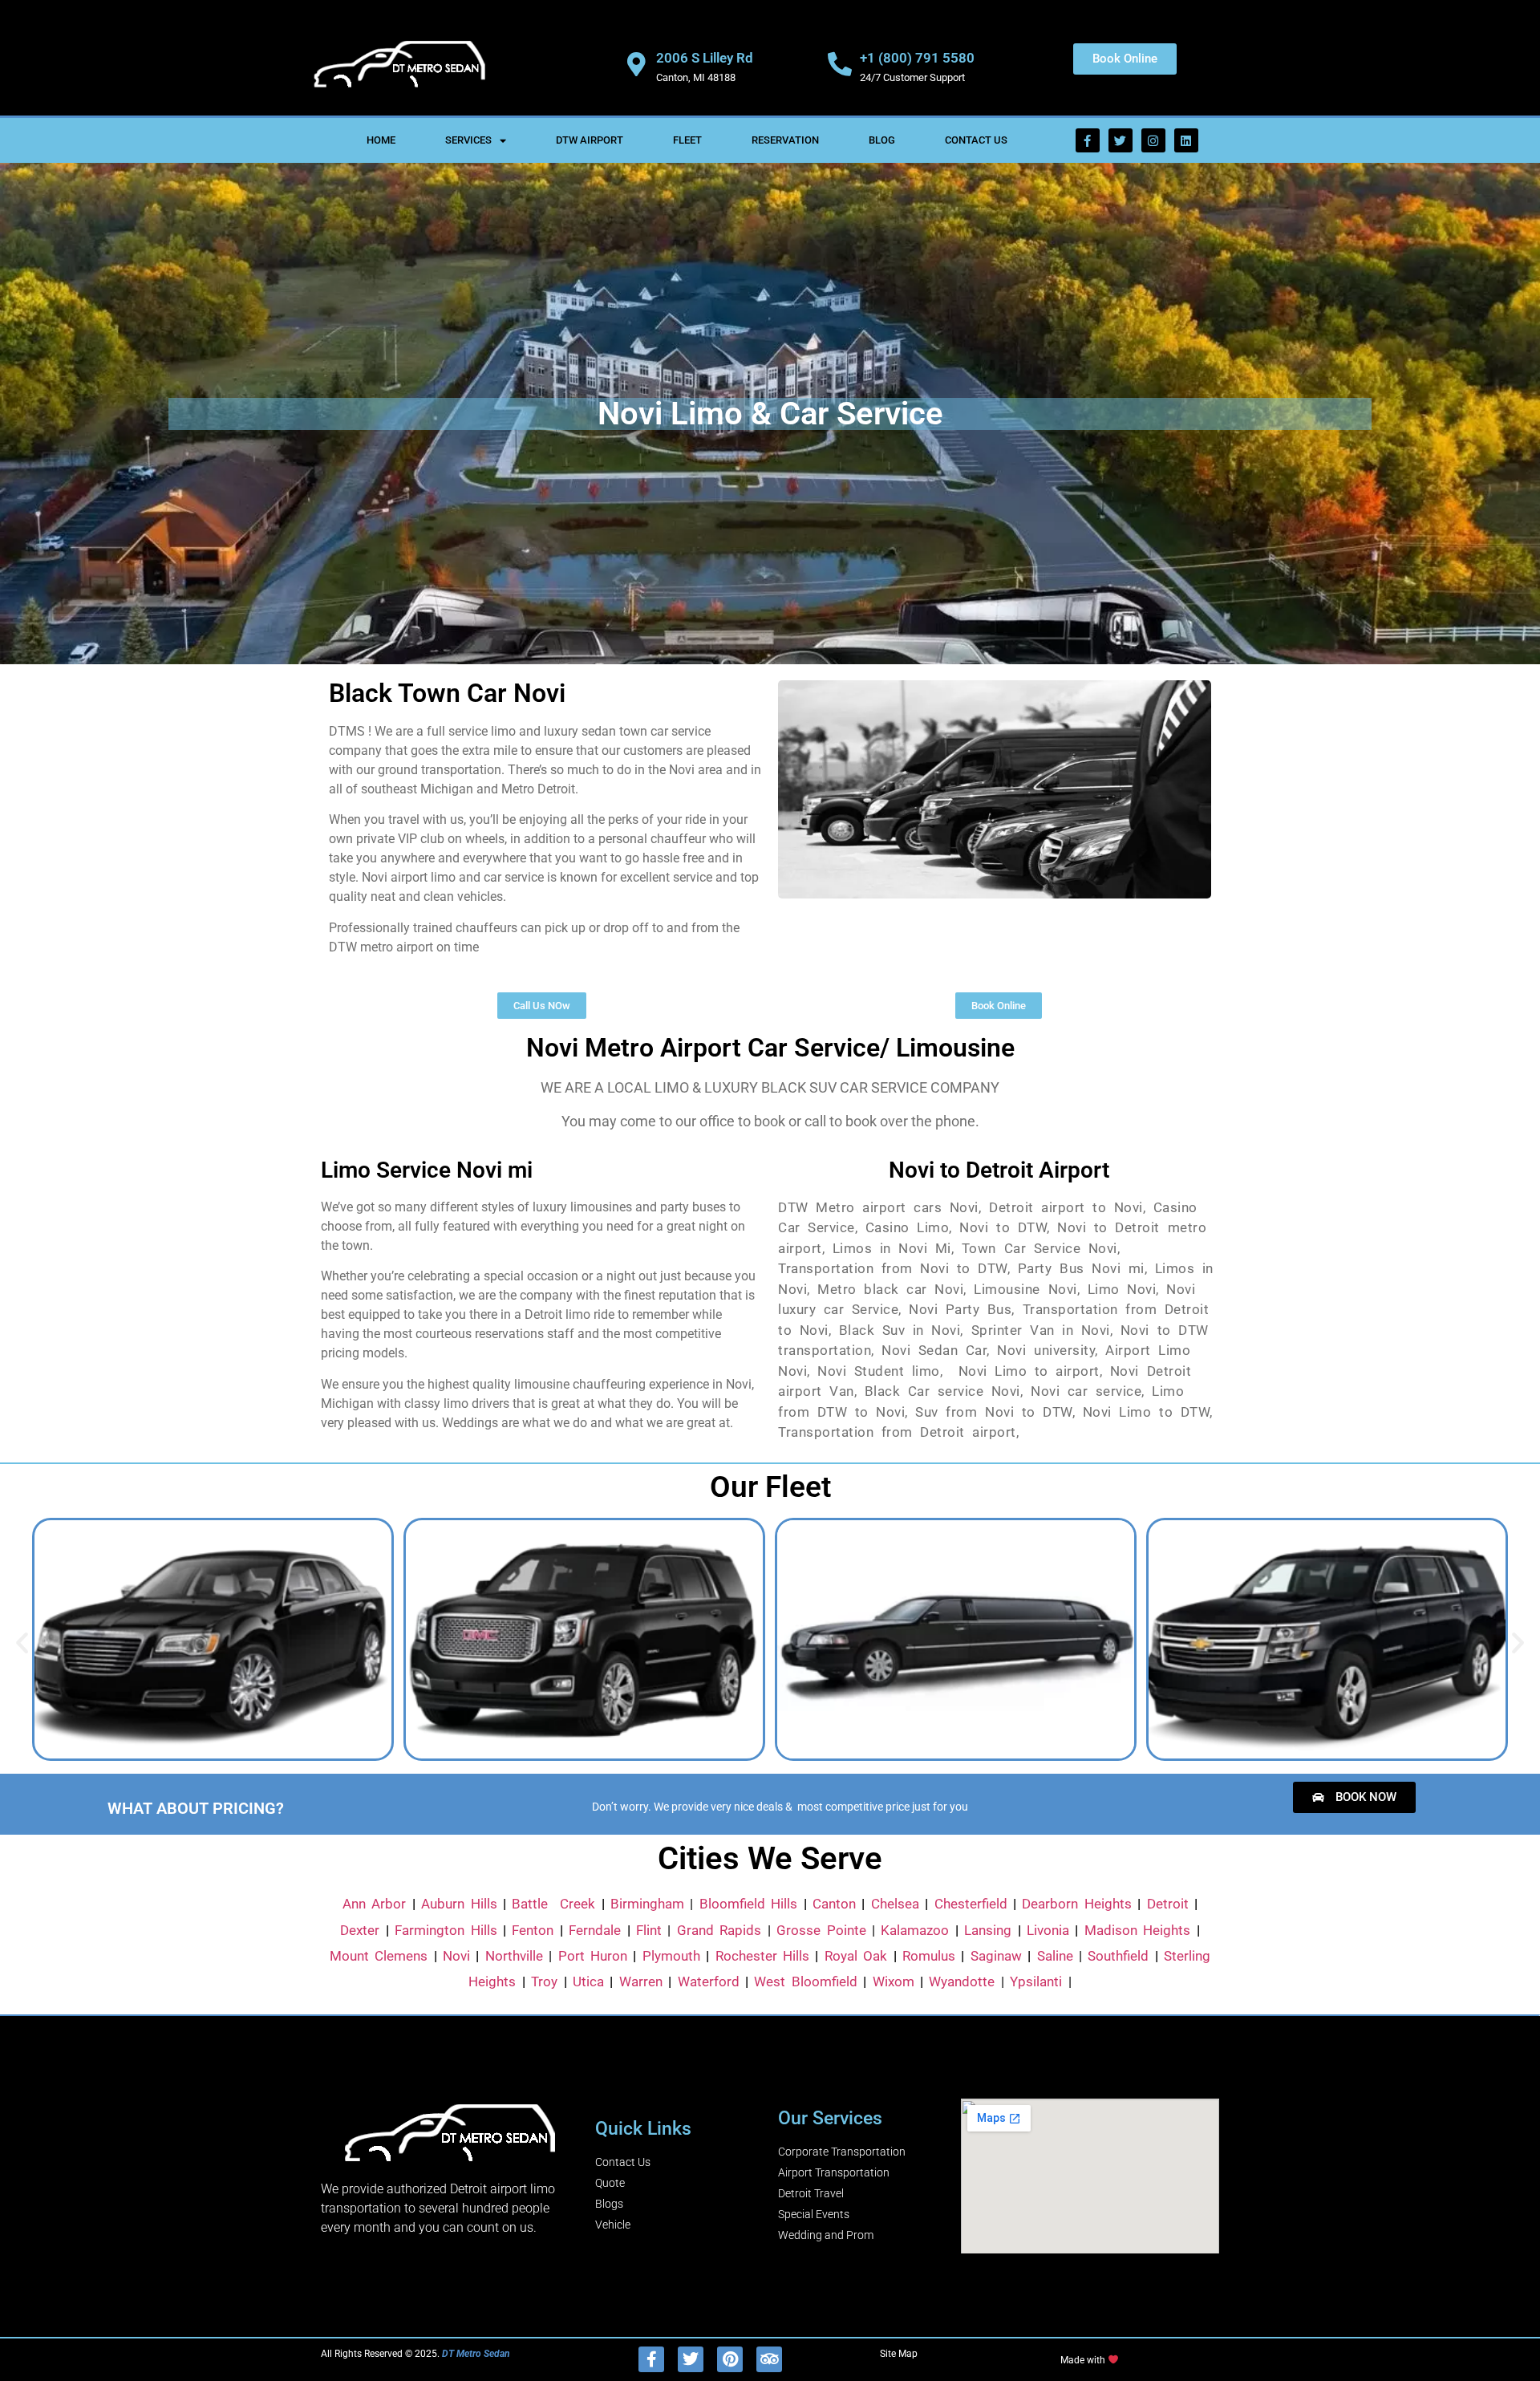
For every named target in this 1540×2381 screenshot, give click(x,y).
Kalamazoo (915, 1930)
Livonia (1048, 1930)
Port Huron (593, 1956)
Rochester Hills (762, 1956)
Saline (1055, 1956)
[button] (22, 1642)
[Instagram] (1153, 140)
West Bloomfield (805, 1981)
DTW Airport (590, 140)
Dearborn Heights (1076, 1904)
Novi (456, 1956)
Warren (641, 1981)
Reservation (785, 140)
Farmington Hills (446, 1930)
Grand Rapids (719, 1930)
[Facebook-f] (1088, 140)
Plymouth (671, 1956)
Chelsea (895, 1904)
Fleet (687, 140)
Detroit (1168, 1904)
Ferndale (595, 1930)
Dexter (360, 1930)
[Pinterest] (730, 2359)
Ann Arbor (374, 1904)
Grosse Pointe (821, 1930)
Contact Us (976, 140)
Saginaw (996, 1956)
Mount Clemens (379, 1956)
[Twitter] (1121, 140)
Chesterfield (971, 1904)
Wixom (894, 1981)
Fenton (533, 1930)
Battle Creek (553, 1904)
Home (381, 140)
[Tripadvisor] (769, 2359)
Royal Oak (856, 1956)
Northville (514, 1956)
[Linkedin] (1186, 140)
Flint (649, 1930)
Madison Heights (1137, 1930)
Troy (544, 1981)
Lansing (988, 1930)
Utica (588, 1981)
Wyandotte (962, 1981)
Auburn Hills (459, 1904)
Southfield (1118, 1956)
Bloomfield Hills (748, 1904)
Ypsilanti (1036, 1981)
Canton (834, 1904)
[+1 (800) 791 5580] (840, 64)
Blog (882, 140)
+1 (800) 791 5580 (917, 58)
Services (468, 140)
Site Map (899, 2354)
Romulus (929, 1956)
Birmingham (647, 1904)
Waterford (709, 1981)
